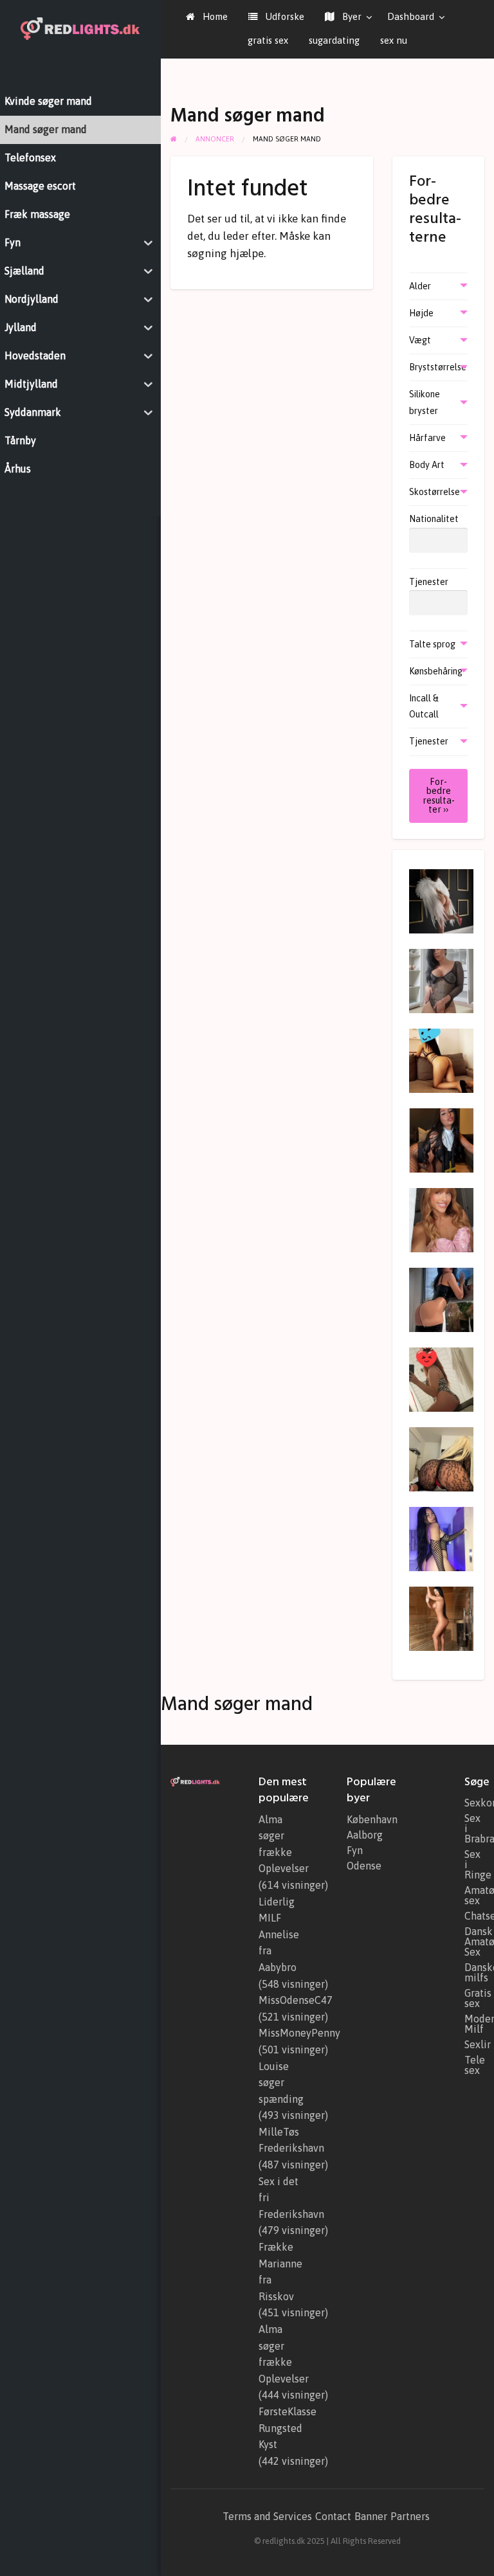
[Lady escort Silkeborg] (441, 1139)
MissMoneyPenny (299, 2033)
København (371, 1819)
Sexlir (474, 2044)
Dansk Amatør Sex (474, 1941)
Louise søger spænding (281, 2083)
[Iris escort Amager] (441, 900)
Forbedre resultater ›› (439, 796)
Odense (364, 1866)
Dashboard (411, 16)
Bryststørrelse (438, 367)
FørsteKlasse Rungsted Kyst (288, 2428)
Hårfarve (427, 438)
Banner (371, 2516)
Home (214, 16)
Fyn (355, 1850)
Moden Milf (474, 2024)
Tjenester (429, 582)
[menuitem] (207, 17)
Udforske (284, 16)
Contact (333, 2516)
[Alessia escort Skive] (441, 1378)
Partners (410, 2516)
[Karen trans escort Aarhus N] (441, 980)
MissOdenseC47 (296, 2000)
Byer (351, 16)
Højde (421, 313)
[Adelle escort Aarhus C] (441, 1299)
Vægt (420, 340)
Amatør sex (474, 1895)
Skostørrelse (435, 492)
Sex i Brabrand (474, 1828)
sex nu (394, 40)
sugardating (334, 40)
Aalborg (365, 1835)
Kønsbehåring (436, 671)
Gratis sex (474, 1998)
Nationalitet (434, 519)
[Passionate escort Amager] (441, 1219)
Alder (420, 286)
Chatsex (474, 1916)
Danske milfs (474, 1972)
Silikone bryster (425, 402)
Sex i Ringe (474, 1864)
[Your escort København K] (441, 1059)
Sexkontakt (474, 1803)
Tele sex (474, 2065)
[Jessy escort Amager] (441, 1458)
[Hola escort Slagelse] (441, 1538)
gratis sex (268, 40)
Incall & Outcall (424, 706)
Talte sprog (432, 644)
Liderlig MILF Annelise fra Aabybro (279, 1934)
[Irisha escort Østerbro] (441, 1617)
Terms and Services (267, 2516)
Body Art (427, 465)
